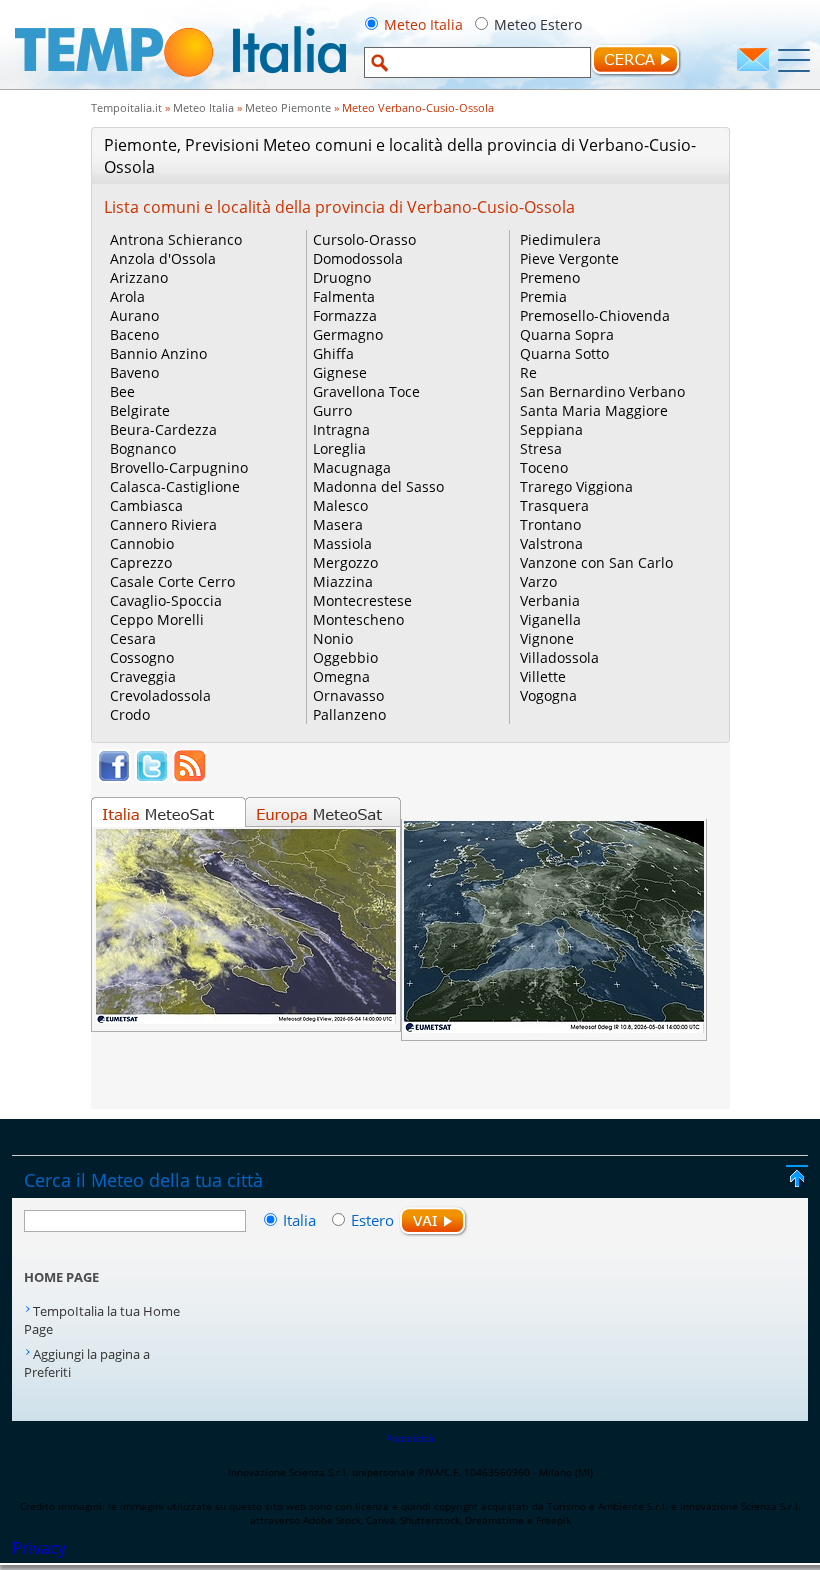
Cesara (133, 638)
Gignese (340, 372)
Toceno (544, 467)
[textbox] (477, 62)
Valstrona (551, 543)
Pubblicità (410, 1438)
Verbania (550, 600)
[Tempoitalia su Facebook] (114, 777)
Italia (301, 1220)
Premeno (550, 277)
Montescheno (358, 619)
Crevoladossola (160, 695)
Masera (338, 524)
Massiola (342, 543)
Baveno (134, 372)
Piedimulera (560, 239)
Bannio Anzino (158, 353)
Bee (122, 391)
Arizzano (139, 277)
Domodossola (358, 258)
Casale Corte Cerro (172, 581)
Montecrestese (362, 600)
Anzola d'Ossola (163, 258)
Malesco (340, 505)
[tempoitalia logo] (180, 83)
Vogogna (548, 695)
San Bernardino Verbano (602, 391)
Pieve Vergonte (569, 258)
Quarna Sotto (564, 353)
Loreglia (339, 448)
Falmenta (344, 296)
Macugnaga (352, 467)
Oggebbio (345, 657)
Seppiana (551, 429)
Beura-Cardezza (163, 429)
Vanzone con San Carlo (596, 562)
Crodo (130, 714)
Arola (127, 296)
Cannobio (142, 543)
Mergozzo (345, 562)
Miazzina (343, 581)
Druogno (342, 277)
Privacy (39, 1548)
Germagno (348, 334)
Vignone (547, 638)
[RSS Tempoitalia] (190, 777)
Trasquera (554, 505)
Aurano (134, 315)
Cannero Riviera (163, 524)
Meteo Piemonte (288, 107)
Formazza (345, 315)
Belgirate (140, 410)
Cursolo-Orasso (364, 239)
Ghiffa (333, 353)
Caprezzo (141, 562)
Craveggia (143, 676)
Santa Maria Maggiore (594, 410)
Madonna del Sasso (378, 486)
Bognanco (143, 448)
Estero (372, 1220)
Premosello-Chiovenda (595, 315)
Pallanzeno (349, 714)
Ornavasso (348, 695)
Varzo (538, 581)
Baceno (134, 334)
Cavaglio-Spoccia (166, 600)
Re (528, 372)
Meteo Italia (423, 24)
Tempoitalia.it (126, 107)
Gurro (332, 410)
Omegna (341, 676)
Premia (543, 296)
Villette (543, 676)
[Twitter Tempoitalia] (152, 777)
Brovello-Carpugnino (179, 467)
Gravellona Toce (366, 391)
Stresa (541, 448)
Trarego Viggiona (576, 486)
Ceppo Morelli (157, 619)
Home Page (61, 1277)
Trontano (550, 524)
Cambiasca (146, 505)
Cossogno (142, 657)
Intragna (341, 429)
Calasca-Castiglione (175, 486)
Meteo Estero (538, 24)
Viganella (550, 619)
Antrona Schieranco (176, 239)
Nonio (333, 638)
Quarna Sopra (567, 334)
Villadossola (559, 657)
